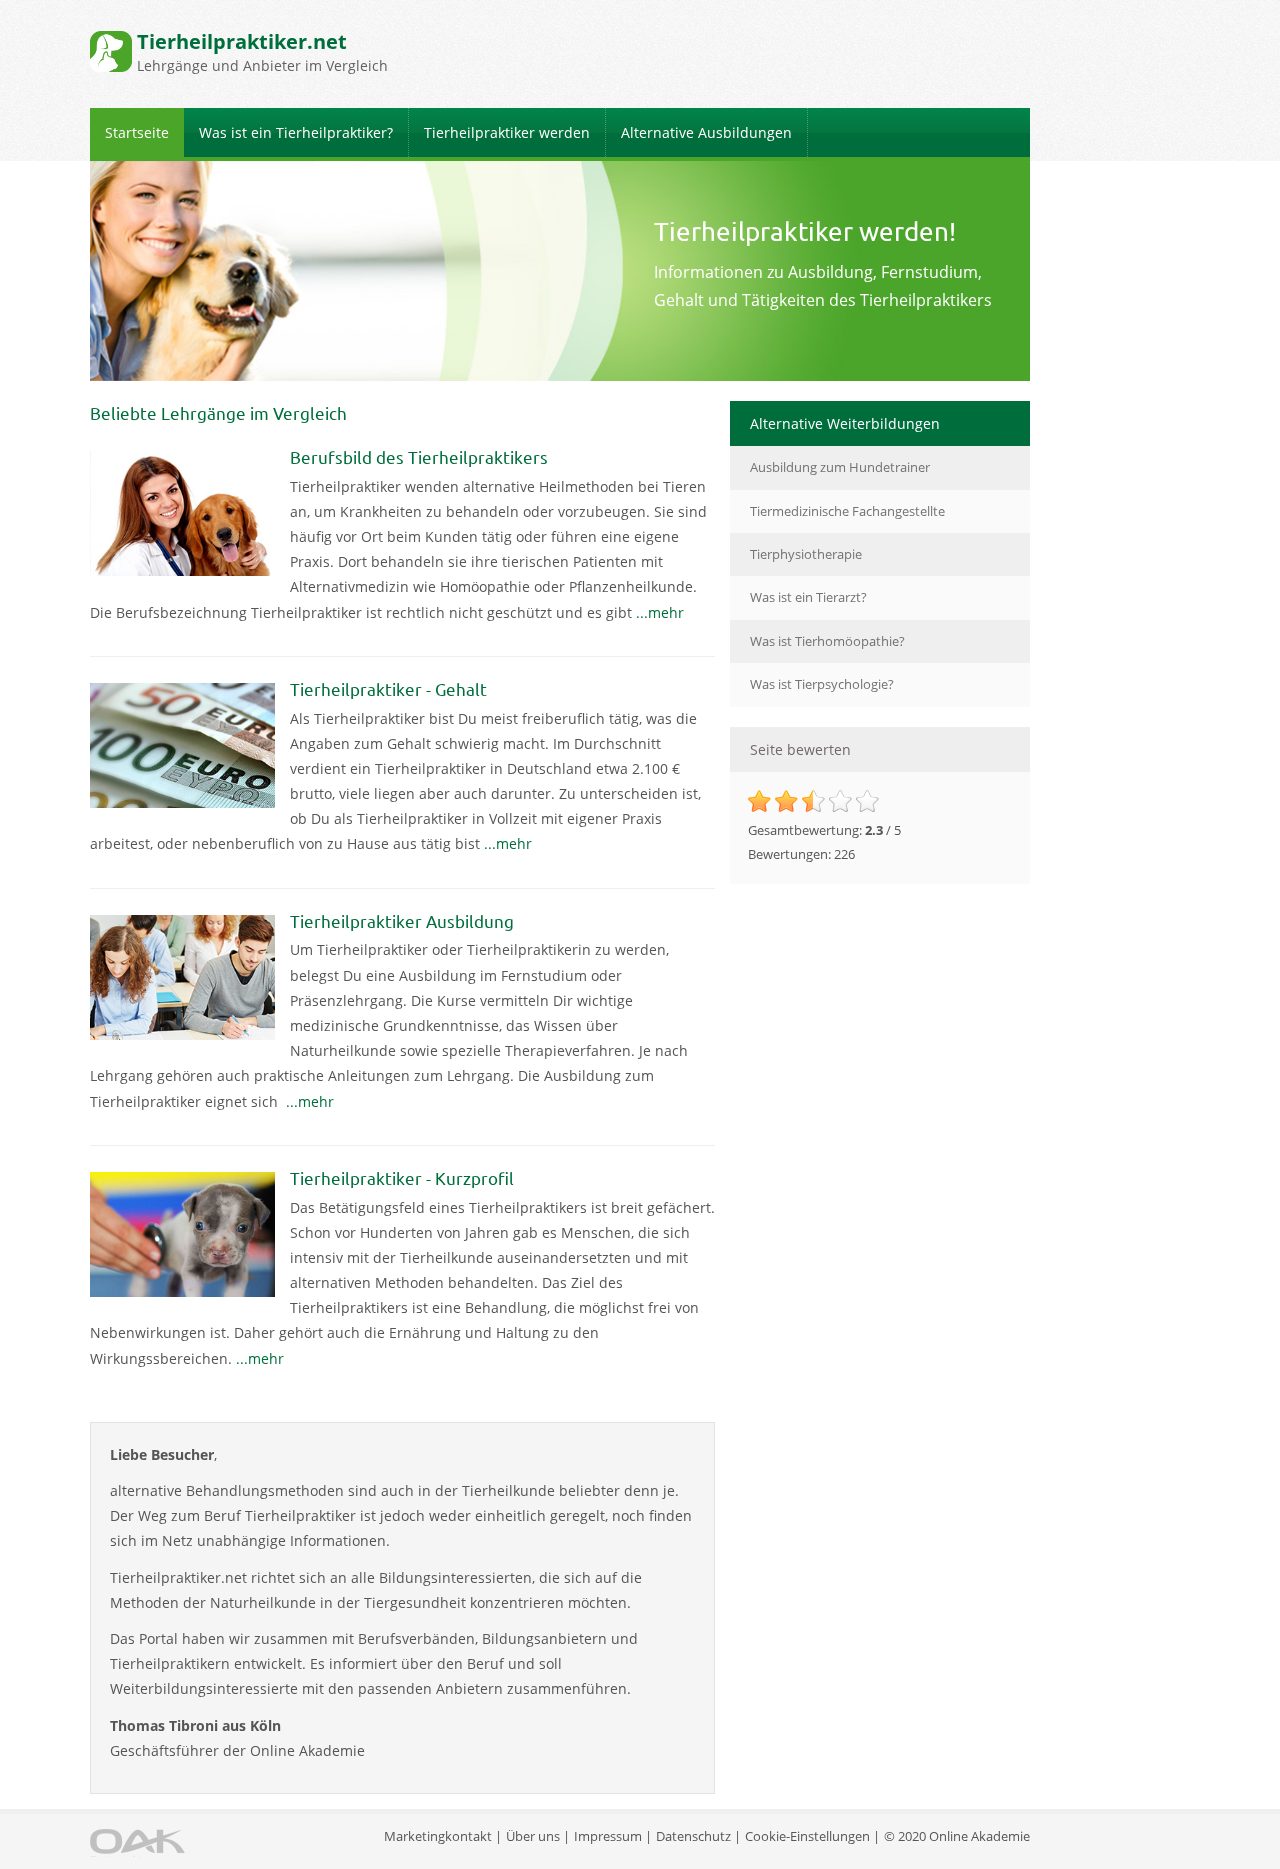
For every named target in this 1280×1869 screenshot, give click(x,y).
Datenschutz (693, 1836)
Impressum (608, 1836)
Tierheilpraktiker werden (507, 132)
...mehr (660, 612)
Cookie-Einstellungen (807, 1836)
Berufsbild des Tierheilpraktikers (419, 456)
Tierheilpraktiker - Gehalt (388, 688)
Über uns (533, 1836)
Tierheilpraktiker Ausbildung (402, 920)
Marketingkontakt (438, 1836)
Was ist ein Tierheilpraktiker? (296, 132)
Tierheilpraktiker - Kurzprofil (402, 1177)
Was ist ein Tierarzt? (808, 597)
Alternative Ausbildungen (706, 132)
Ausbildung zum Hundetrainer (840, 467)
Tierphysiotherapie (806, 554)
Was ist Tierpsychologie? (822, 684)
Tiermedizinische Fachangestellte (847, 511)
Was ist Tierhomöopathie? (827, 641)
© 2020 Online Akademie (957, 1836)
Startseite (137, 132)
